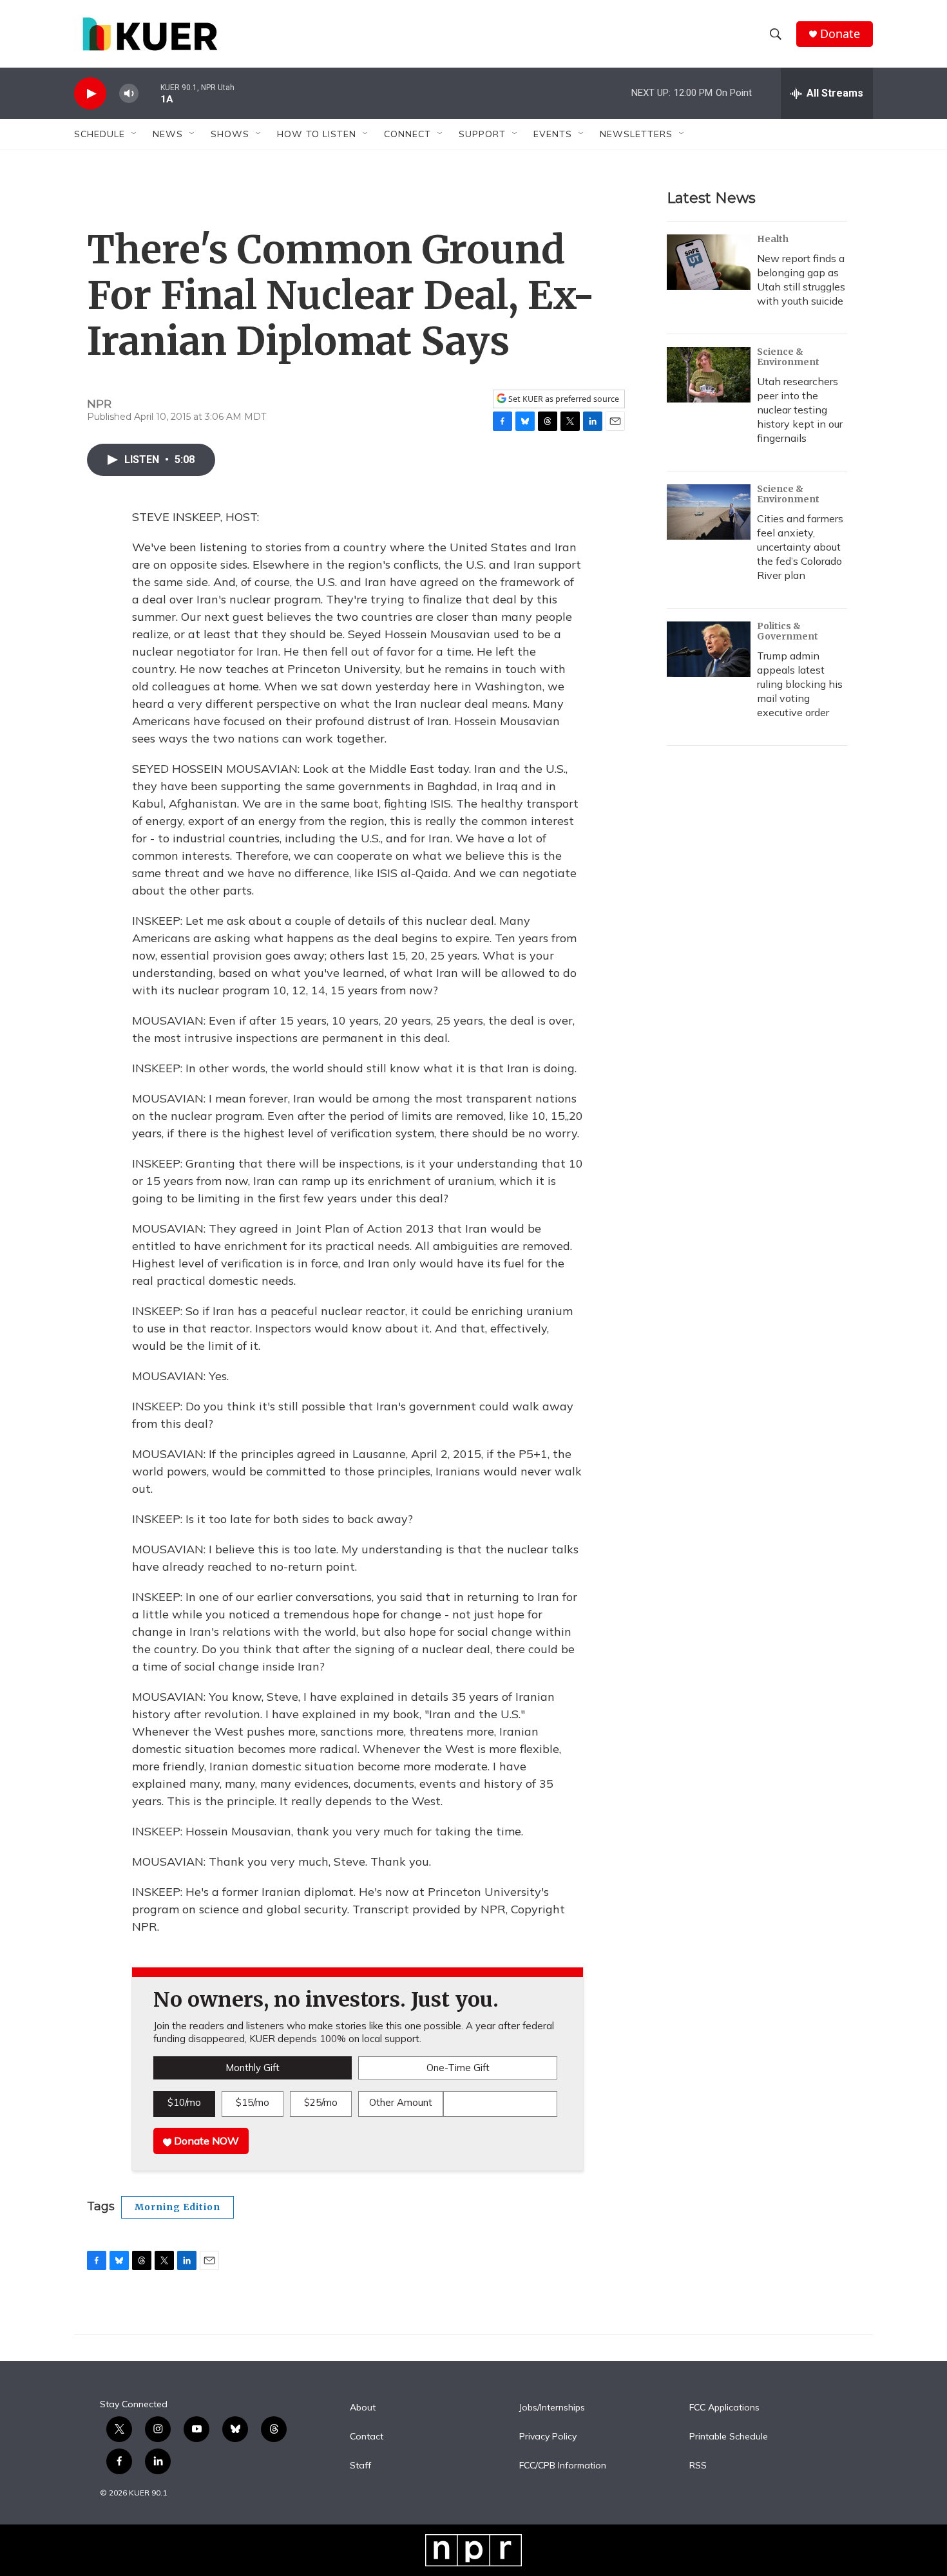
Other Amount (401, 2102)
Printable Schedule (729, 2437)
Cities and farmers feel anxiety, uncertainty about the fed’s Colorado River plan (800, 547)
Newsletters (636, 134)
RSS (698, 2466)
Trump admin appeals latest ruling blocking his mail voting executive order (800, 684)
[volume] (129, 94)
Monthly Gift (253, 2068)
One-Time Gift (458, 2068)
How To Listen (317, 134)
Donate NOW (205, 2141)
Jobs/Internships (552, 2408)
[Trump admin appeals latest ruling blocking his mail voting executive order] (709, 649)
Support (482, 134)
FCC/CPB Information (563, 2466)
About (363, 2408)
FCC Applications (724, 2408)
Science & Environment (788, 357)
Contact (367, 2437)
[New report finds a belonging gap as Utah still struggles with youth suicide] (709, 262)
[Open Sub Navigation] (135, 134)
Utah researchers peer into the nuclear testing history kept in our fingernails (800, 410)
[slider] (149, 93)
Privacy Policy (548, 2437)
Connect (407, 134)
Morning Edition (177, 2207)
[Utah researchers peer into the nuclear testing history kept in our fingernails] (709, 375)
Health (773, 239)
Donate (840, 34)
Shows (230, 134)
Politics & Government (788, 631)
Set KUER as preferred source (563, 399)
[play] (90, 94)
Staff (360, 2466)
